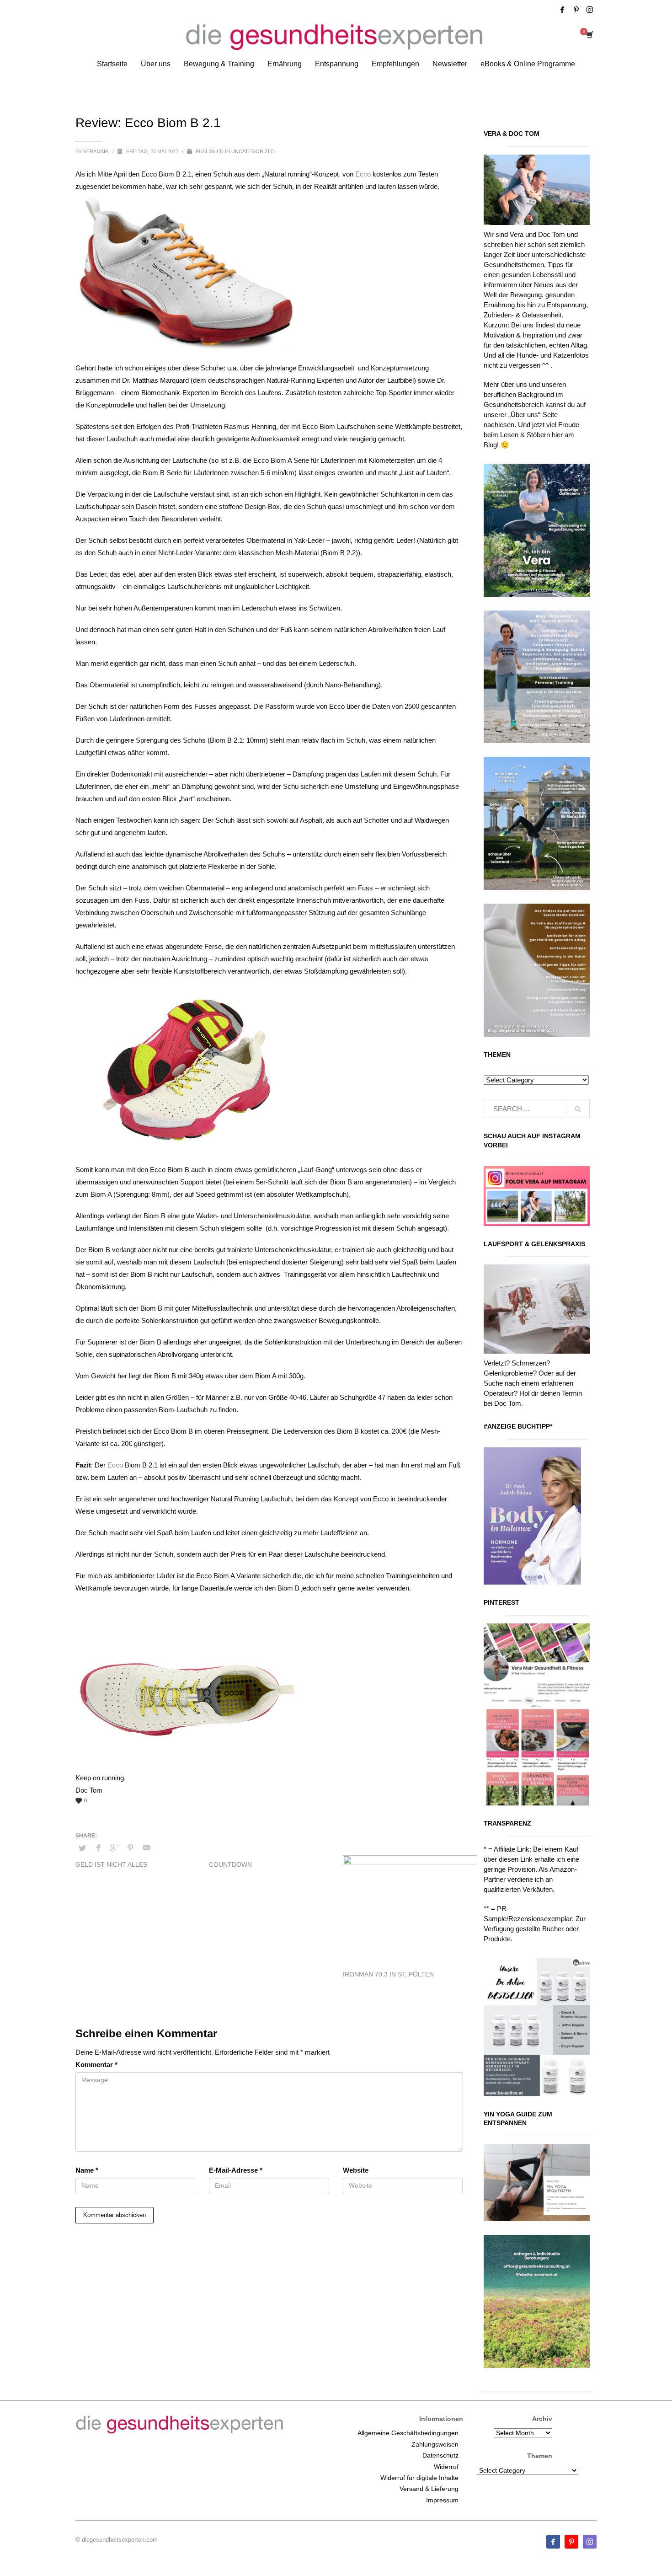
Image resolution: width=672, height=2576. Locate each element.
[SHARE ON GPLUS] (114, 1848)
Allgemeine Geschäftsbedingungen (408, 2433)
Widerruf (446, 2467)
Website (356, 2170)
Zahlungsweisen (435, 2444)
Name (87, 2170)
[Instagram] (590, 10)
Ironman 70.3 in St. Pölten (388, 1974)
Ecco (363, 174)
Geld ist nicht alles (111, 1864)
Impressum (442, 2500)
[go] (578, 1109)
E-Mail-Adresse (236, 2170)
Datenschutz (440, 2455)
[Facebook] (562, 10)
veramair (97, 151)
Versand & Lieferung (429, 2489)
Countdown (230, 1864)
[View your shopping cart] (589, 36)
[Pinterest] (576, 10)
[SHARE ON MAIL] (146, 1848)
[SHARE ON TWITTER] (82, 1848)
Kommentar (96, 2065)
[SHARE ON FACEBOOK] (98, 1848)
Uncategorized (253, 151)
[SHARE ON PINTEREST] (130, 1848)
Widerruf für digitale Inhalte (419, 2478)
